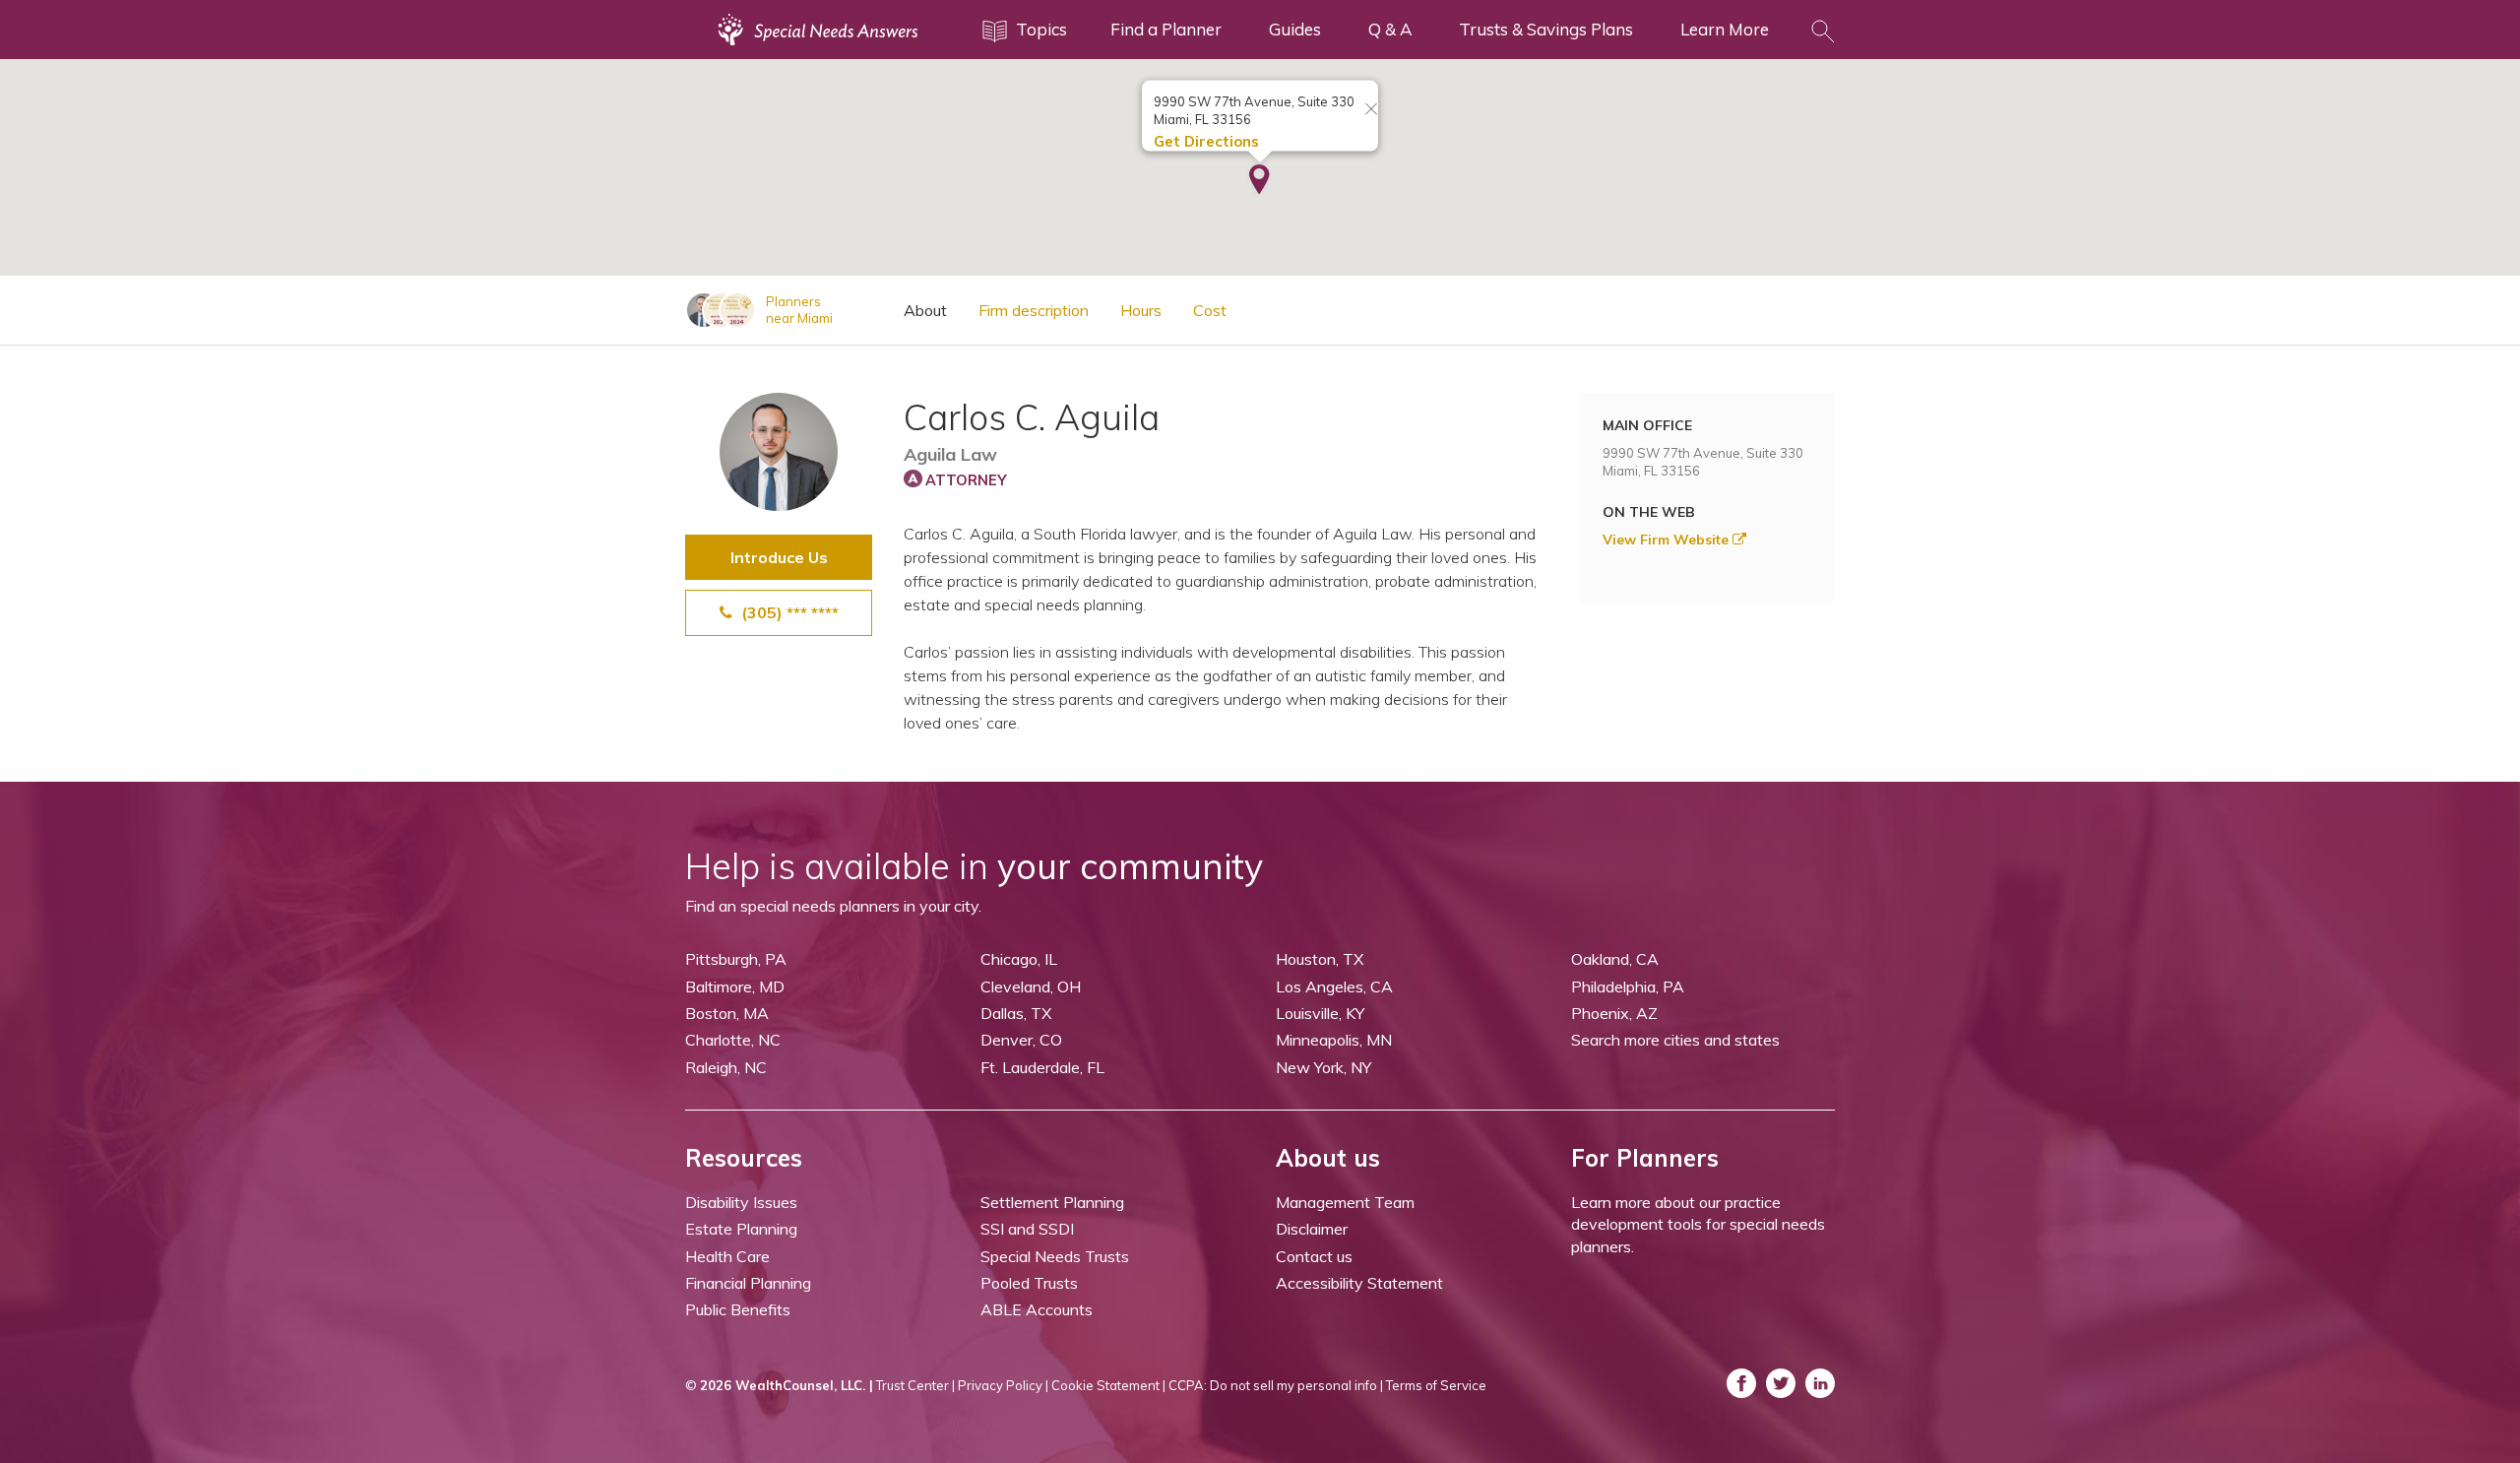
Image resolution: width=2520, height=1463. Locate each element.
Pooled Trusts (1029, 1283)
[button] (1260, 181)
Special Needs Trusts (1055, 1256)
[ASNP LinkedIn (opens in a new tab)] (1820, 1383)
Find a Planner (1166, 29)
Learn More (1725, 29)
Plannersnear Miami (799, 310)
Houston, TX (1320, 959)
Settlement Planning (1052, 1202)
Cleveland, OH (1031, 986)
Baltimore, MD (735, 986)
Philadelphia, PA (1628, 986)
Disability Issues (741, 1202)
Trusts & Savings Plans (1546, 29)
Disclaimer (1312, 1229)
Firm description (1034, 310)
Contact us (1314, 1256)
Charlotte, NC (733, 1040)
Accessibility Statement (1359, 1283)
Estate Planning (741, 1229)
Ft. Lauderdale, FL (1042, 1067)
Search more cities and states (1675, 1040)
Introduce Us (779, 557)
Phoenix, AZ (1614, 1013)
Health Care (727, 1256)
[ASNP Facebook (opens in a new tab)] (1741, 1383)
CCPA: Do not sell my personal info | (1276, 1385)
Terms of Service (1436, 1385)
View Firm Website (1668, 540)
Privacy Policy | (1003, 1385)
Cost (1210, 310)
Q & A (1390, 29)
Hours (1141, 310)
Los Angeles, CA (1334, 986)
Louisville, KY (1320, 1013)
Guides (1295, 29)
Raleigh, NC (726, 1067)
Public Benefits (738, 1309)
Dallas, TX (1016, 1013)
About (925, 310)
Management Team (1345, 1202)
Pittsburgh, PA (736, 959)
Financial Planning (748, 1283)
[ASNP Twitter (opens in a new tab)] (1781, 1383)
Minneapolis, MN (1334, 1040)
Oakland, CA (1615, 959)
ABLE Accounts (1037, 1309)
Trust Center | (915, 1385)
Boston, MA (727, 1013)
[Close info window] (1371, 110)
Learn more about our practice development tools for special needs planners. (1698, 1224)
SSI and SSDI (1027, 1229)
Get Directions (1206, 141)
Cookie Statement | (1108, 1385)
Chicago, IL (1019, 959)
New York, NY (1323, 1067)
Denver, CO (1021, 1040)
